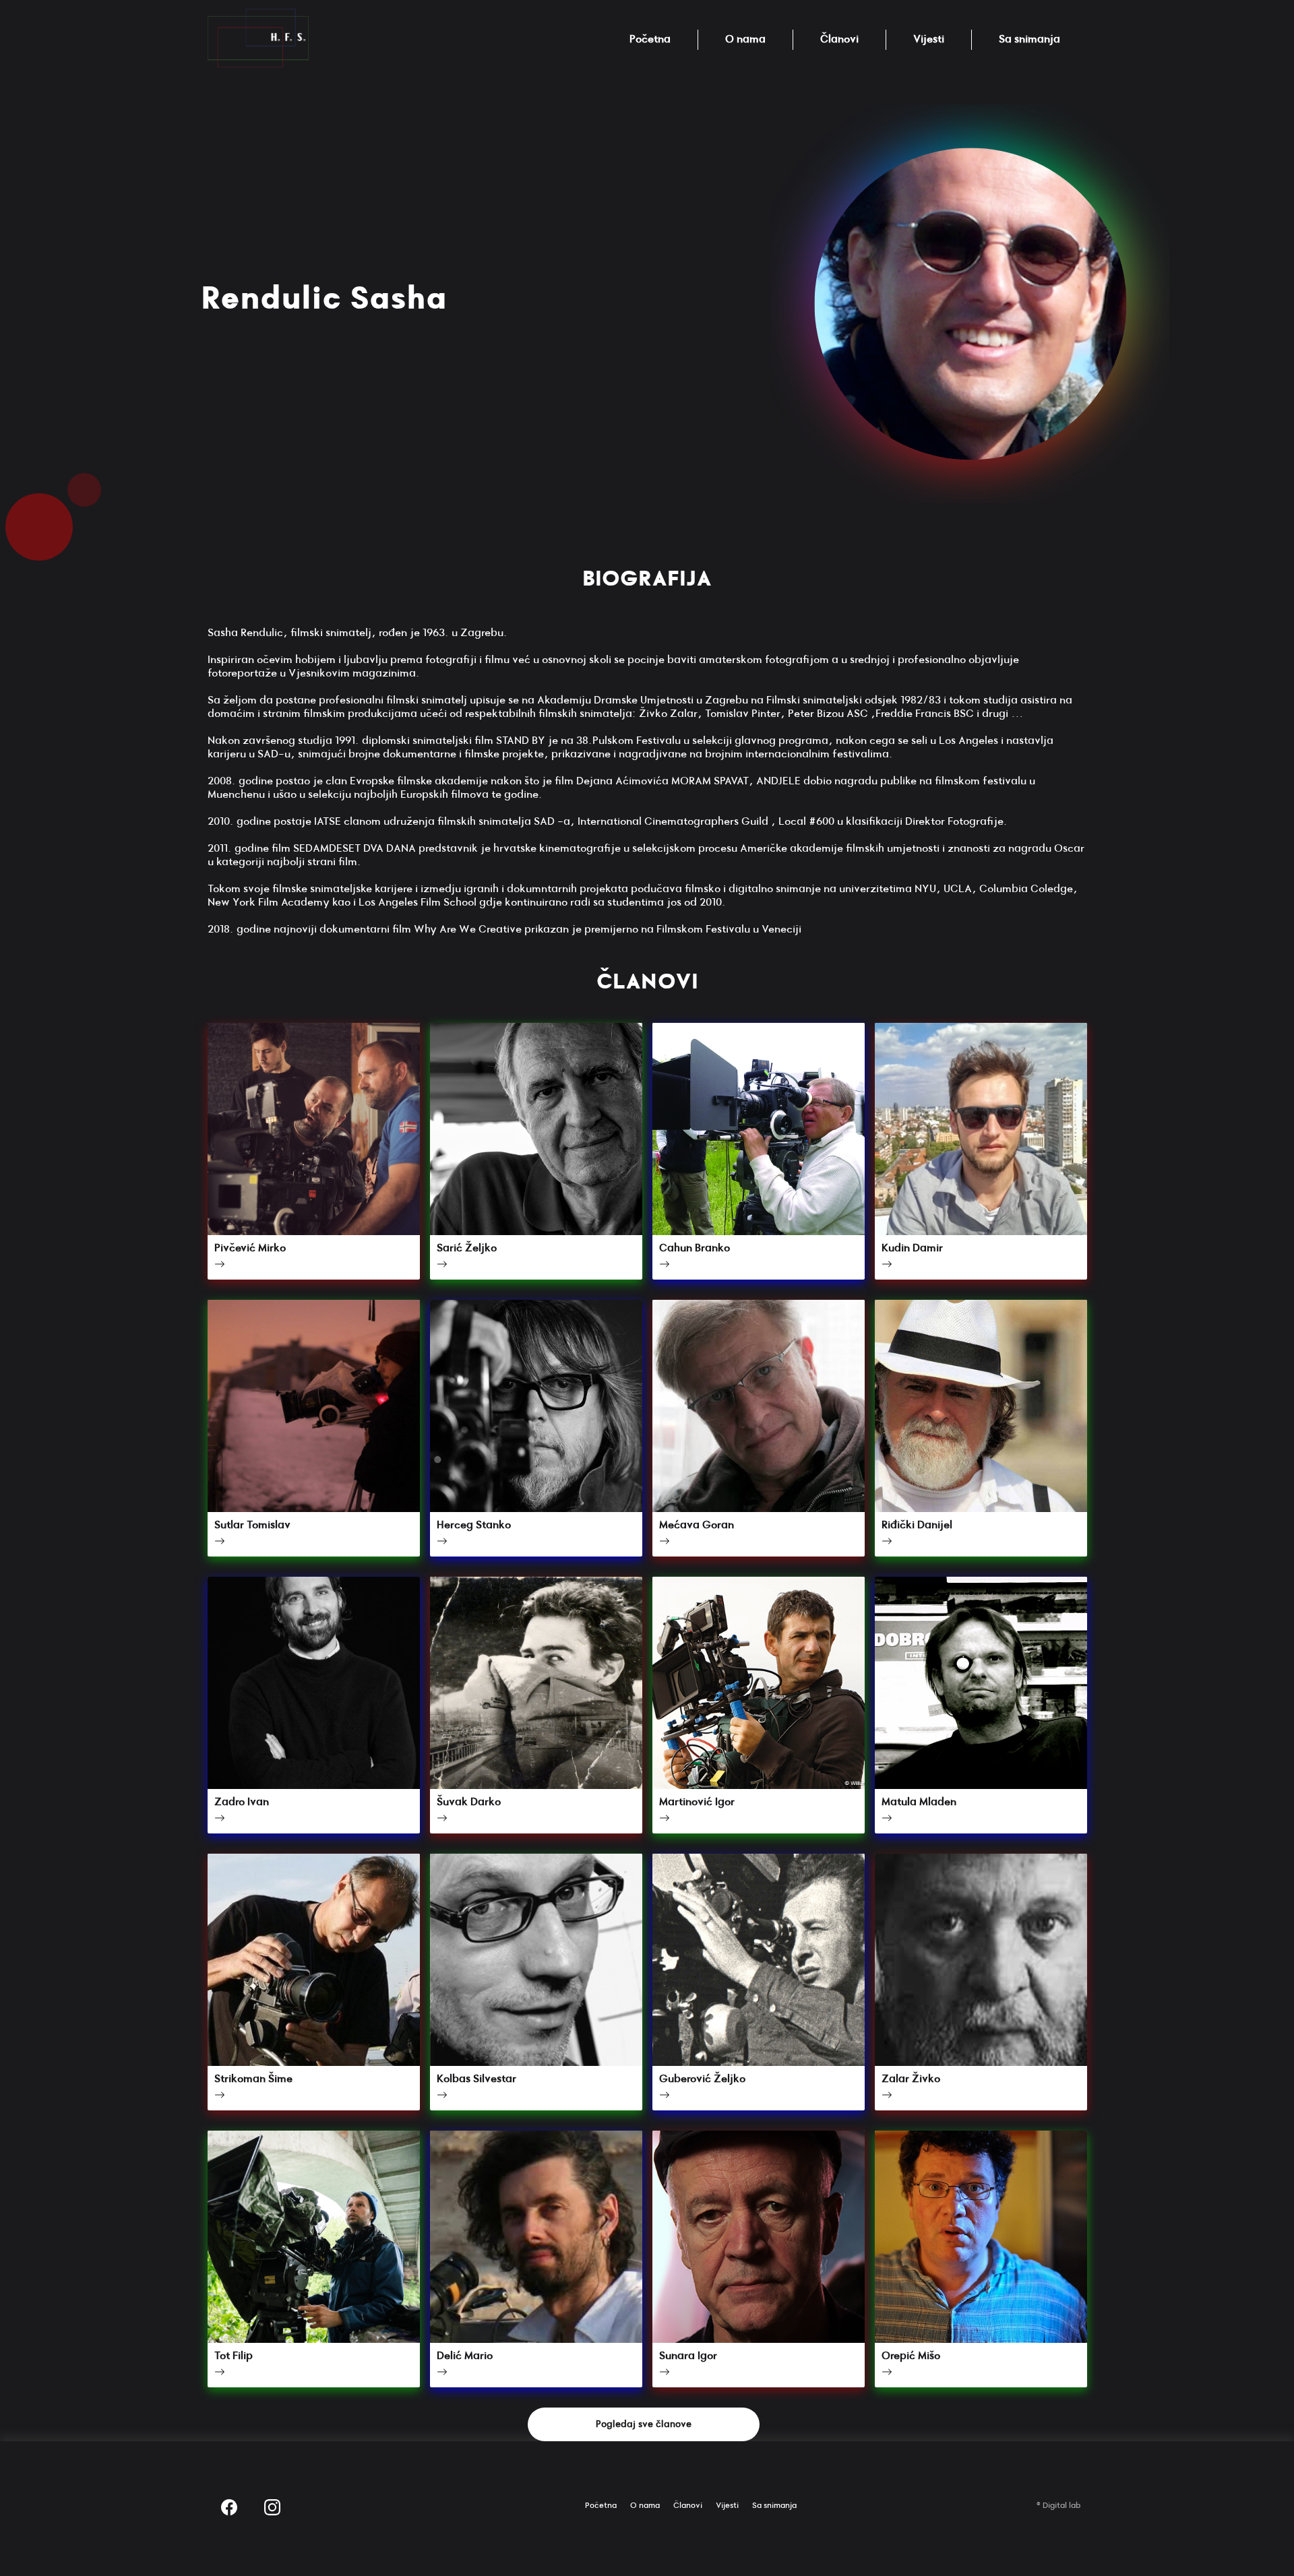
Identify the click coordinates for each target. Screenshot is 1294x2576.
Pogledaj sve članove (644, 2424)
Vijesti (929, 39)
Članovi (839, 39)
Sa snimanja (1029, 39)
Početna (650, 39)
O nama (745, 39)
